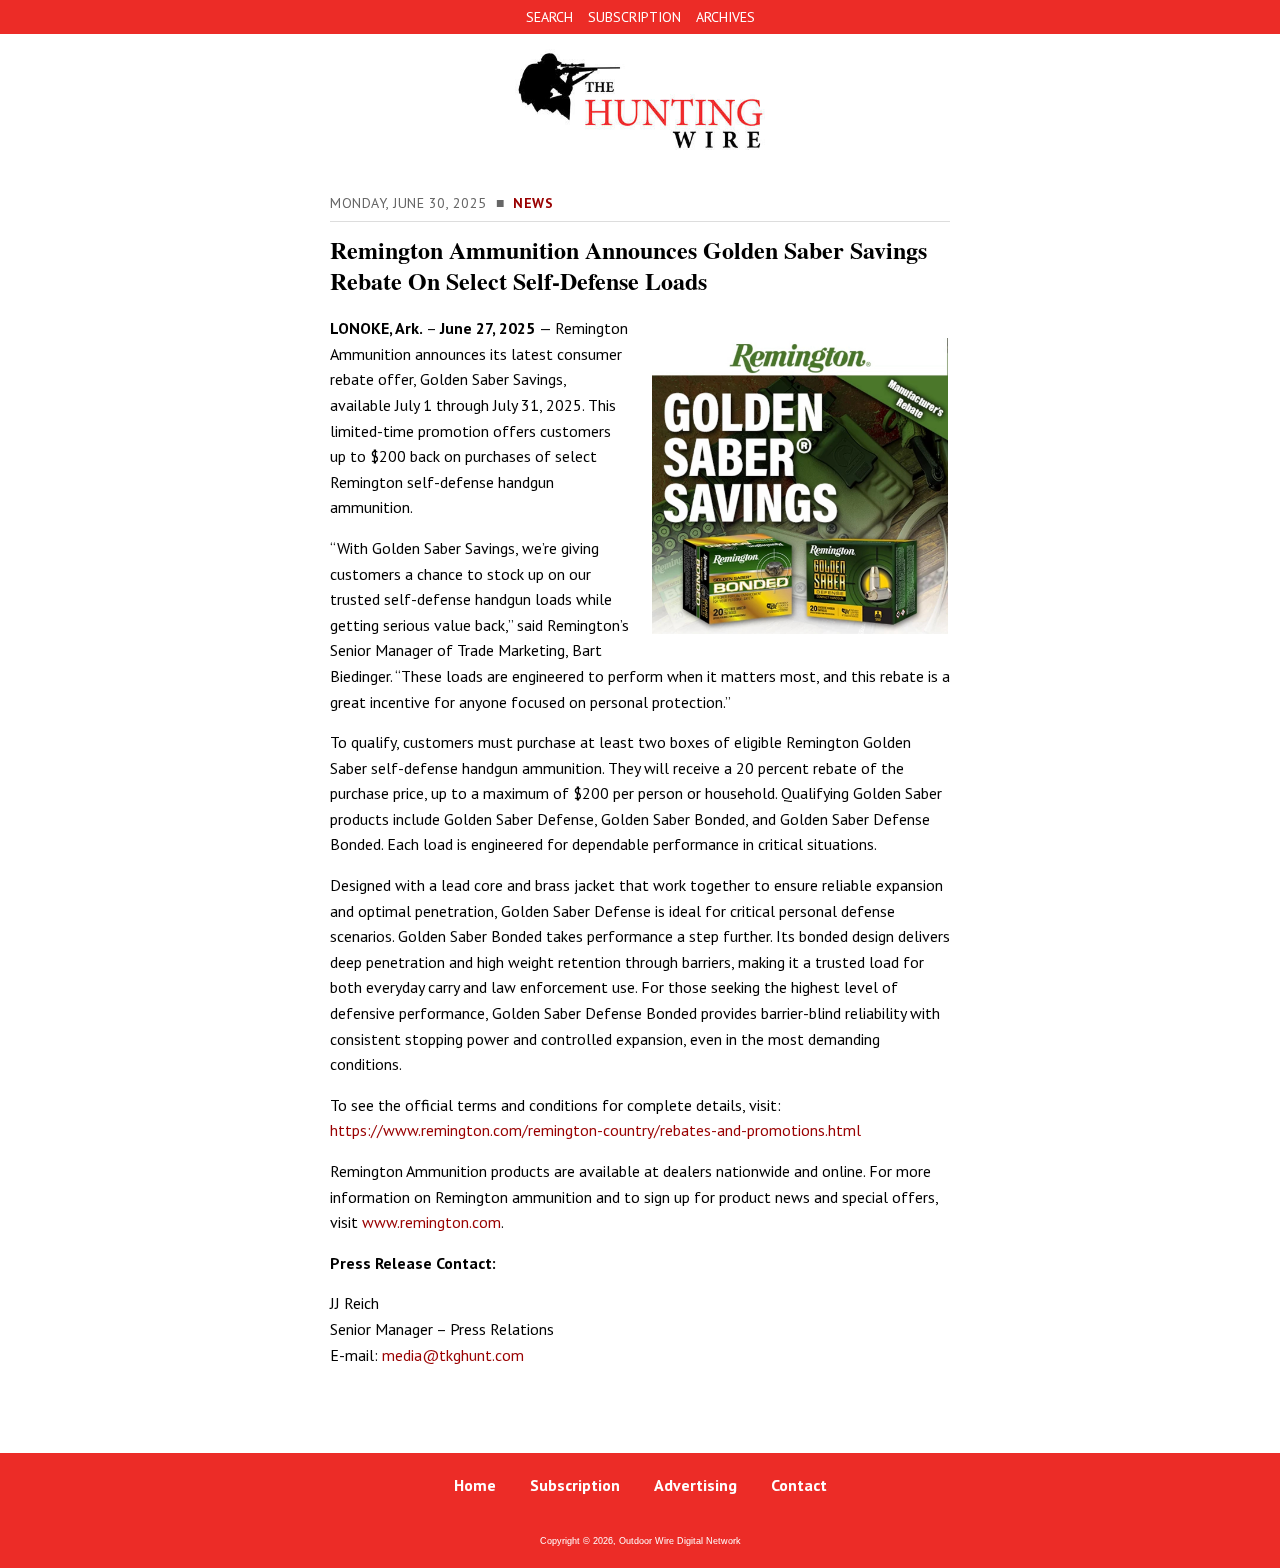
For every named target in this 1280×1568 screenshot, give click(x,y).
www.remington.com (431, 1222)
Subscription (575, 1485)
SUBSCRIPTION (634, 17)
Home (475, 1485)
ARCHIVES (725, 17)
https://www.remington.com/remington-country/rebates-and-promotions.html (595, 1130)
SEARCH (549, 17)
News (533, 203)
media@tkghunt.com (453, 1355)
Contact (799, 1485)
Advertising (695, 1485)
